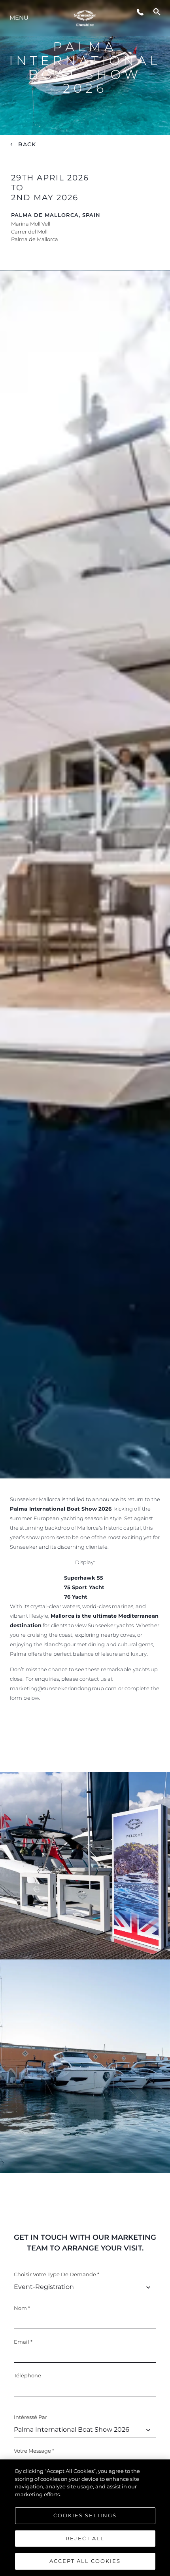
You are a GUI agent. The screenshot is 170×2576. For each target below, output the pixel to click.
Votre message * (34, 2451)
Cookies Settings (85, 2515)
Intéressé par (30, 2417)
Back (27, 144)
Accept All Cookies (85, 2561)
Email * (23, 2342)
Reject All (85, 2538)
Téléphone (27, 2375)
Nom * (22, 2308)
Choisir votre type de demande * (57, 2274)
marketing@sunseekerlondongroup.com (63, 1688)
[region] (85, 2518)
